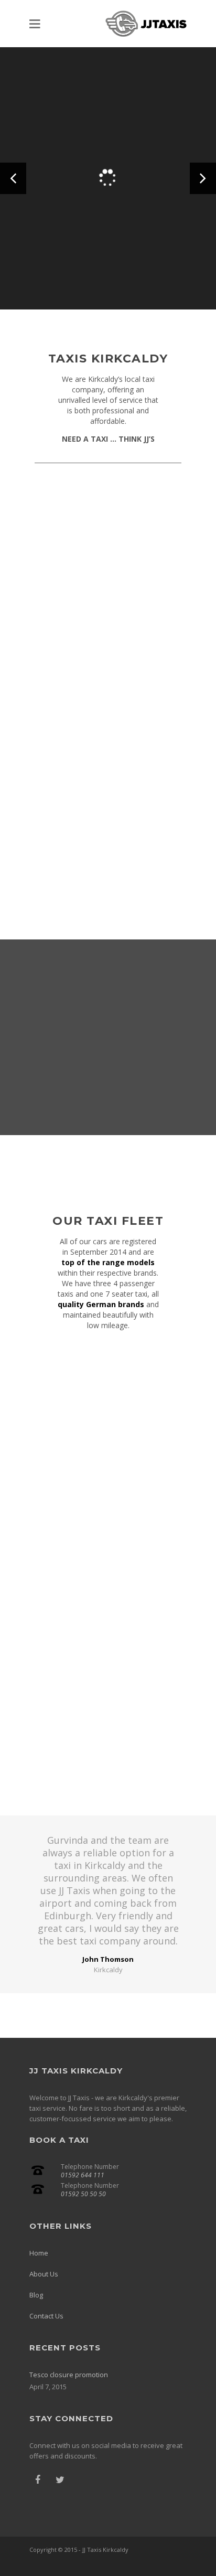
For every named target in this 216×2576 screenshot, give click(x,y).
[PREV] (13, 178)
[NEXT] (203, 178)
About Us (44, 2274)
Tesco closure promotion (69, 2375)
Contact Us (46, 2316)
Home (39, 2253)
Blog (36, 2295)
